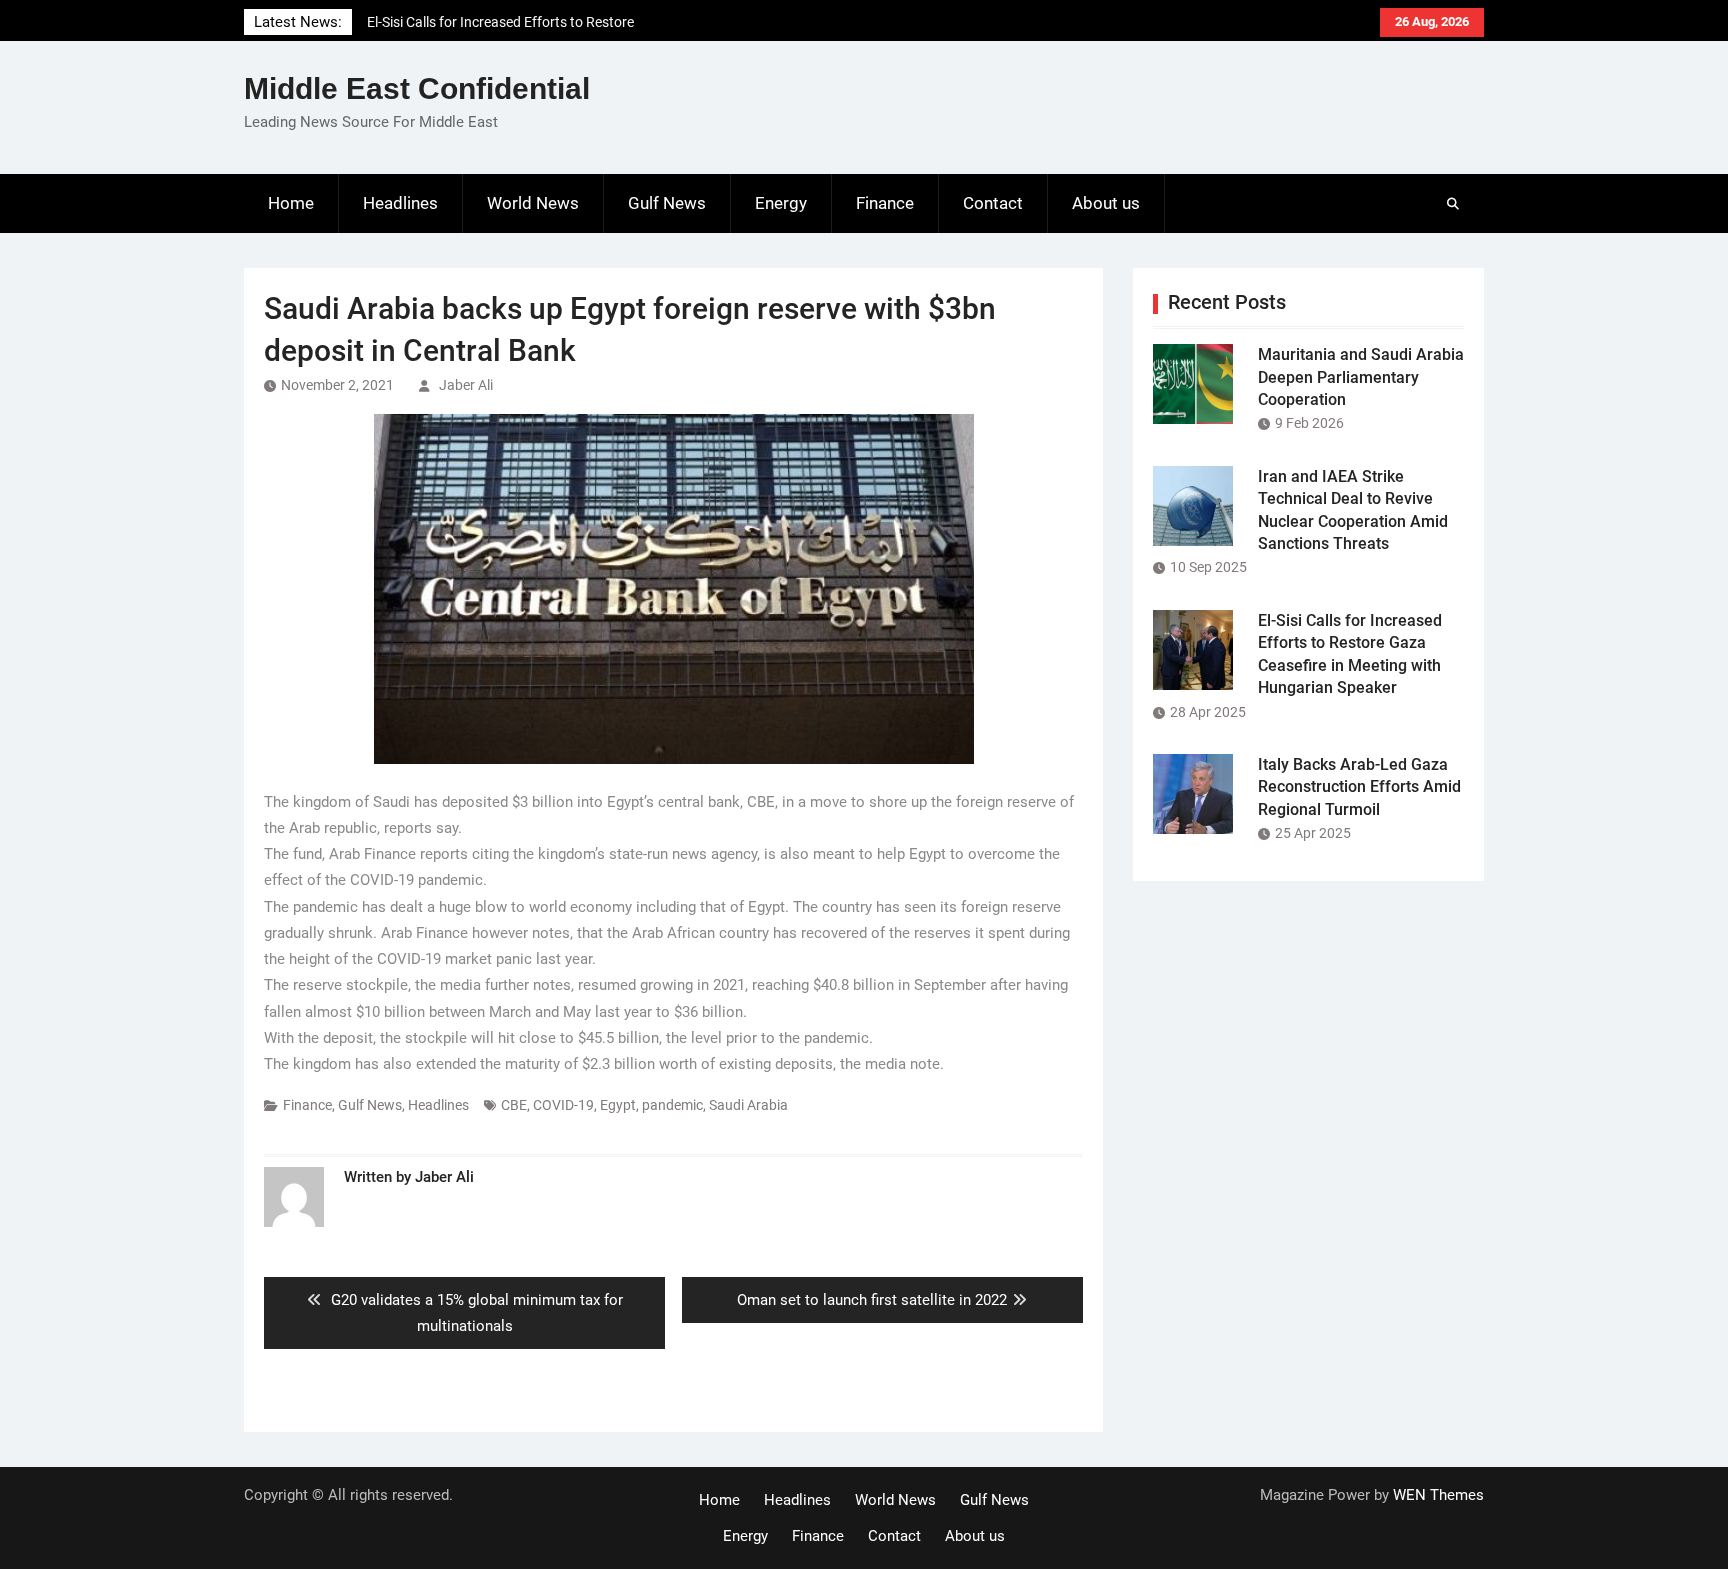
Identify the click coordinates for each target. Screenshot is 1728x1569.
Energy (781, 203)
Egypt (618, 1105)
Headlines (400, 203)
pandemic (672, 1105)
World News (533, 203)
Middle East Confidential (417, 88)
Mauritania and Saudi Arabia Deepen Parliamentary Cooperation (1361, 377)
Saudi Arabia (748, 1105)
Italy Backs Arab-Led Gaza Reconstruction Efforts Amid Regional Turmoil (1359, 787)
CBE (514, 1105)
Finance (885, 203)
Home (291, 203)
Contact (993, 203)
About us (1106, 203)
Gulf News (667, 203)
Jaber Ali (466, 385)
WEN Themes (1438, 1495)
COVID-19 (563, 1105)
